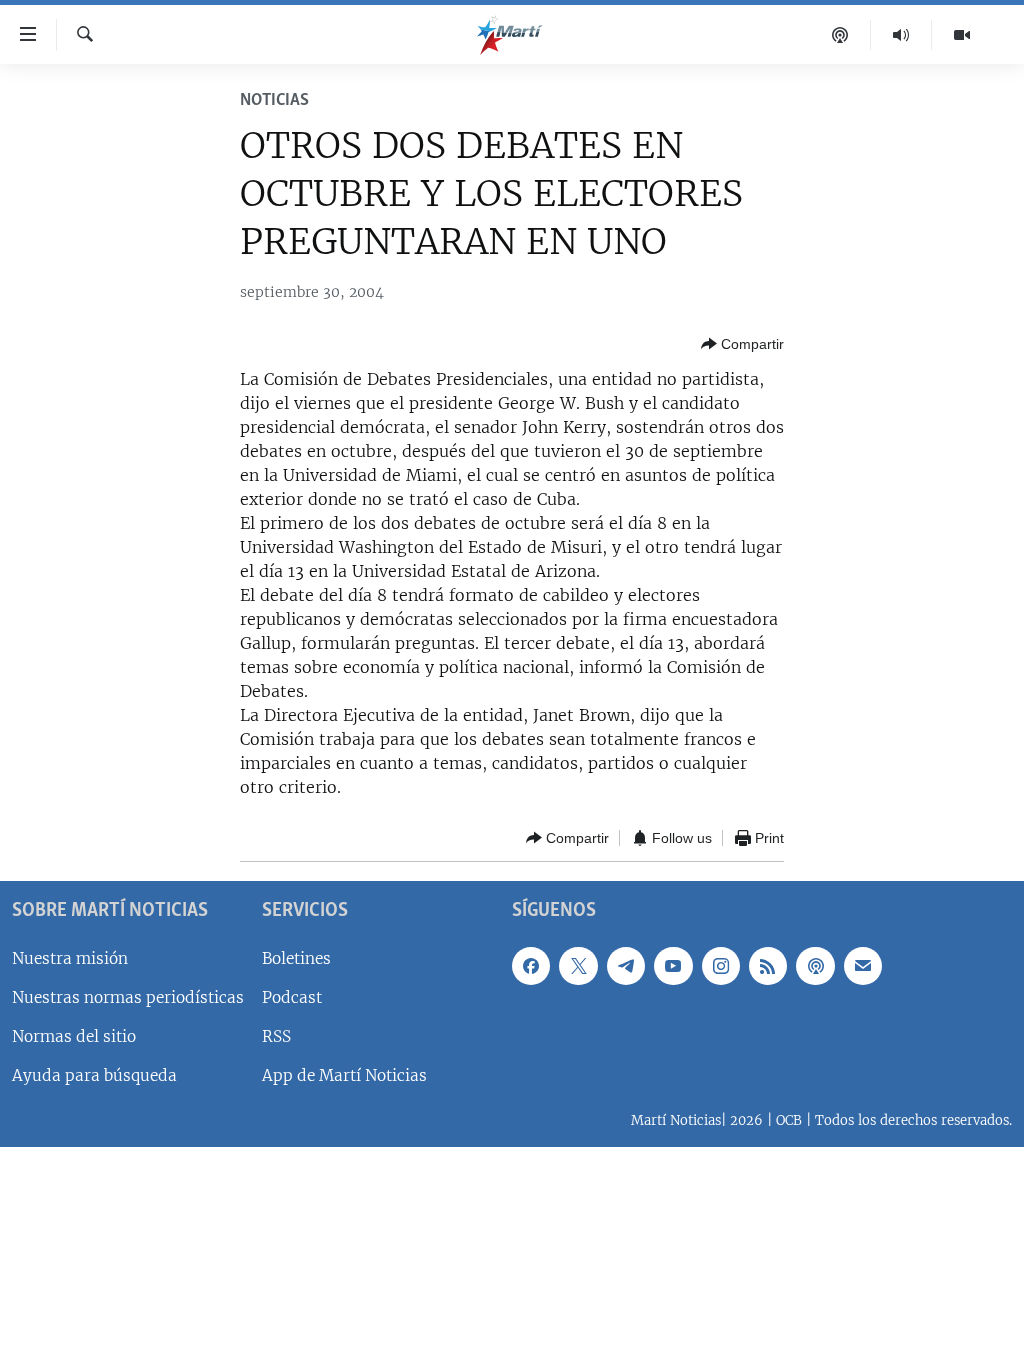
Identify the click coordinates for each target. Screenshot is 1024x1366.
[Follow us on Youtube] (673, 966)
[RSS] (768, 966)
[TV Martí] (962, 35)
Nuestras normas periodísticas (128, 997)
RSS (276, 1036)
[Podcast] (840, 35)
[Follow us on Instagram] (721, 966)
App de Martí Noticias (344, 1075)
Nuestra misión (70, 958)
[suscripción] (863, 966)
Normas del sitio (74, 1036)
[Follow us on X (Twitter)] (578, 966)
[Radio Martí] (901, 35)
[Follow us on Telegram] (626, 966)
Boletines (296, 958)
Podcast (292, 997)
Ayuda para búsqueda (94, 1075)
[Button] (742, 344)
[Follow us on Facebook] (531, 966)
